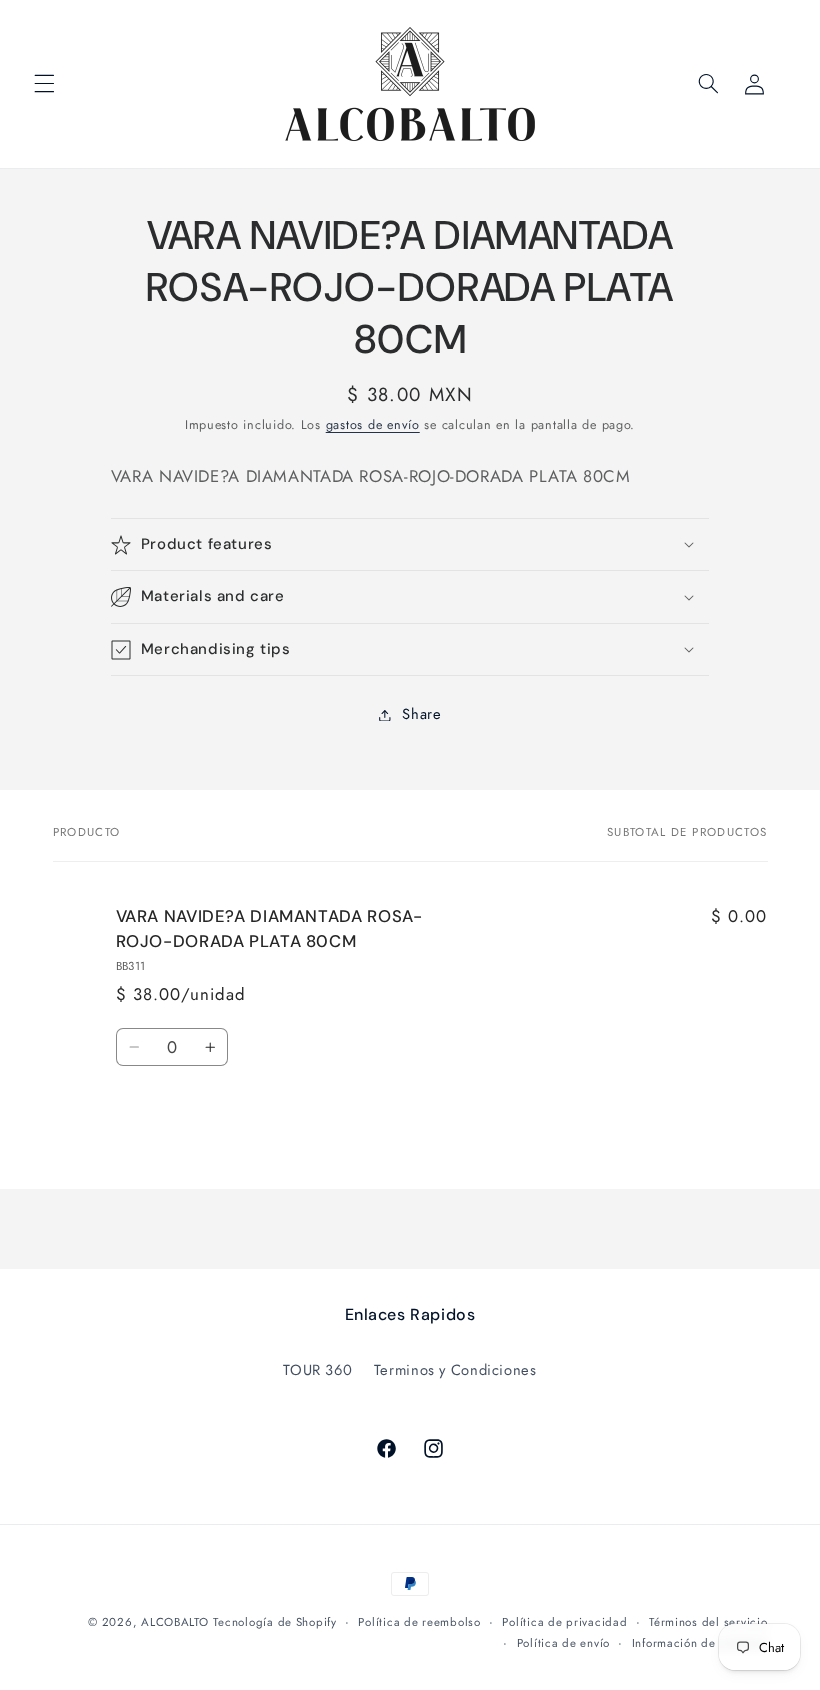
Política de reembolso (419, 1622)
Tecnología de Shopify (274, 1622)
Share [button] (421, 714)
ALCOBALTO (175, 1622)
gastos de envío (373, 425)
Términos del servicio (708, 1622)
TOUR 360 (317, 1370)
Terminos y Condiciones (455, 1370)
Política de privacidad (564, 1622)
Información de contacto (700, 1643)
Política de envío (564, 1643)
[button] (44, 84)
